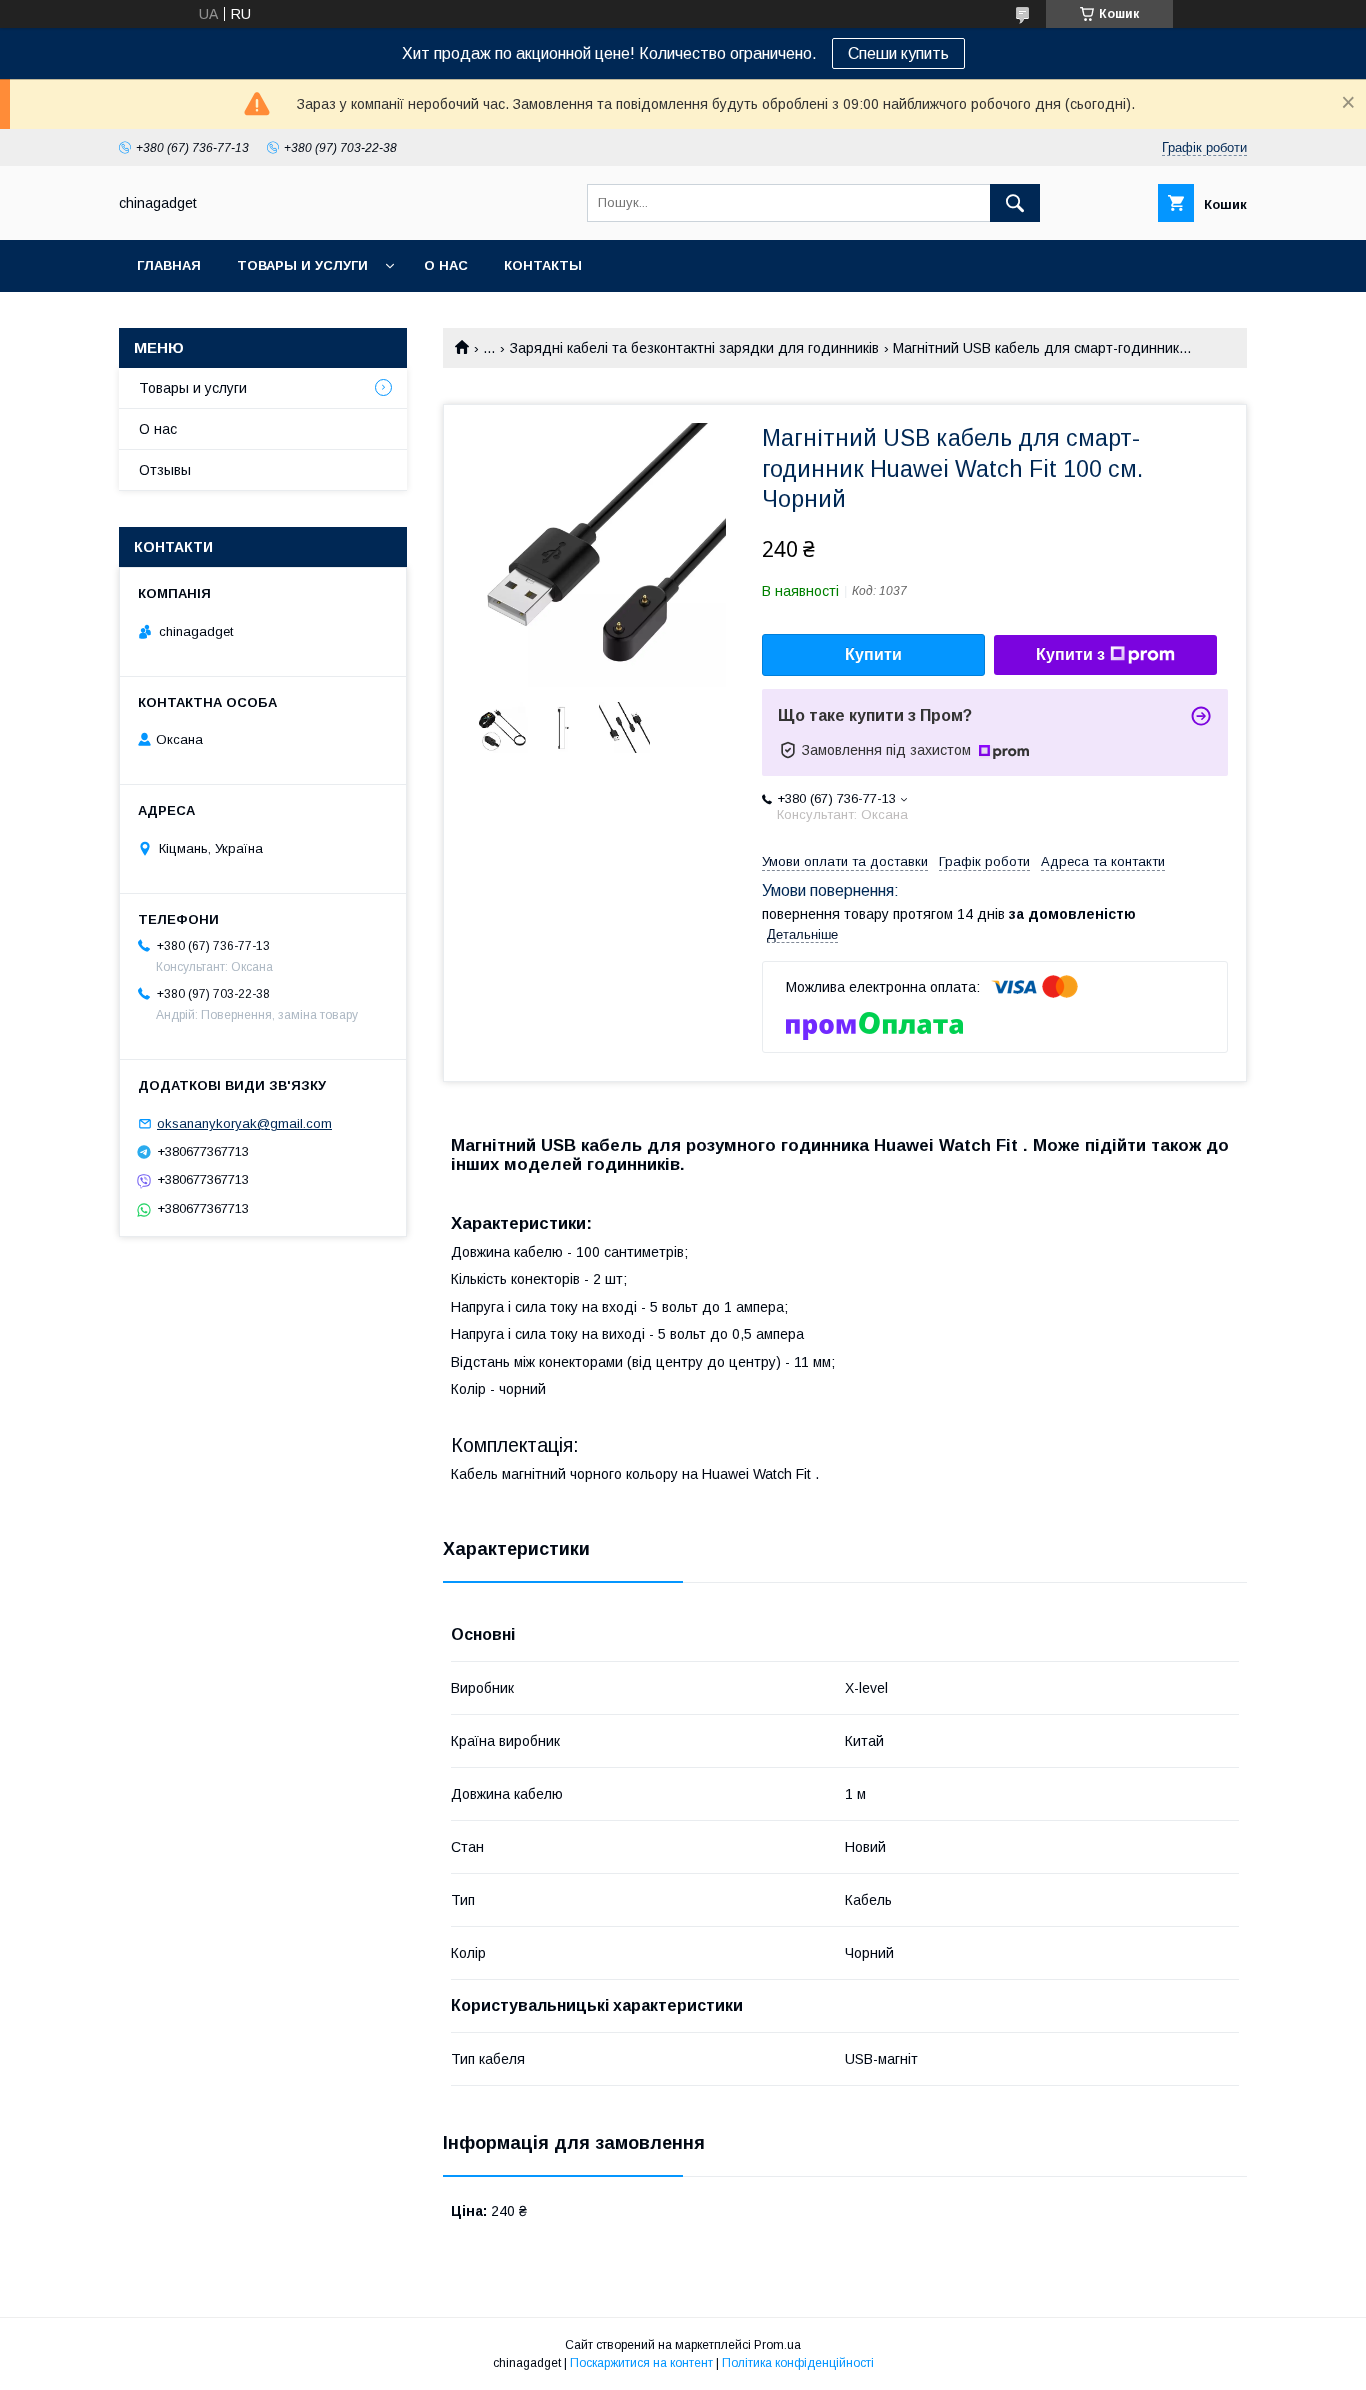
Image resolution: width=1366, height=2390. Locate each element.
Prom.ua (777, 2345)
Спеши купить (898, 53)
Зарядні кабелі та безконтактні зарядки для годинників (694, 348)
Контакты (543, 265)
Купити (873, 654)
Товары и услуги (302, 265)
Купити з (1070, 654)
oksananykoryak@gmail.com (244, 1123)
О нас (446, 265)
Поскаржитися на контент (641, 2363)
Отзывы (165, 470)
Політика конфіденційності (798, 2363)
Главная (169, 265)
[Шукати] (1015, 203)
